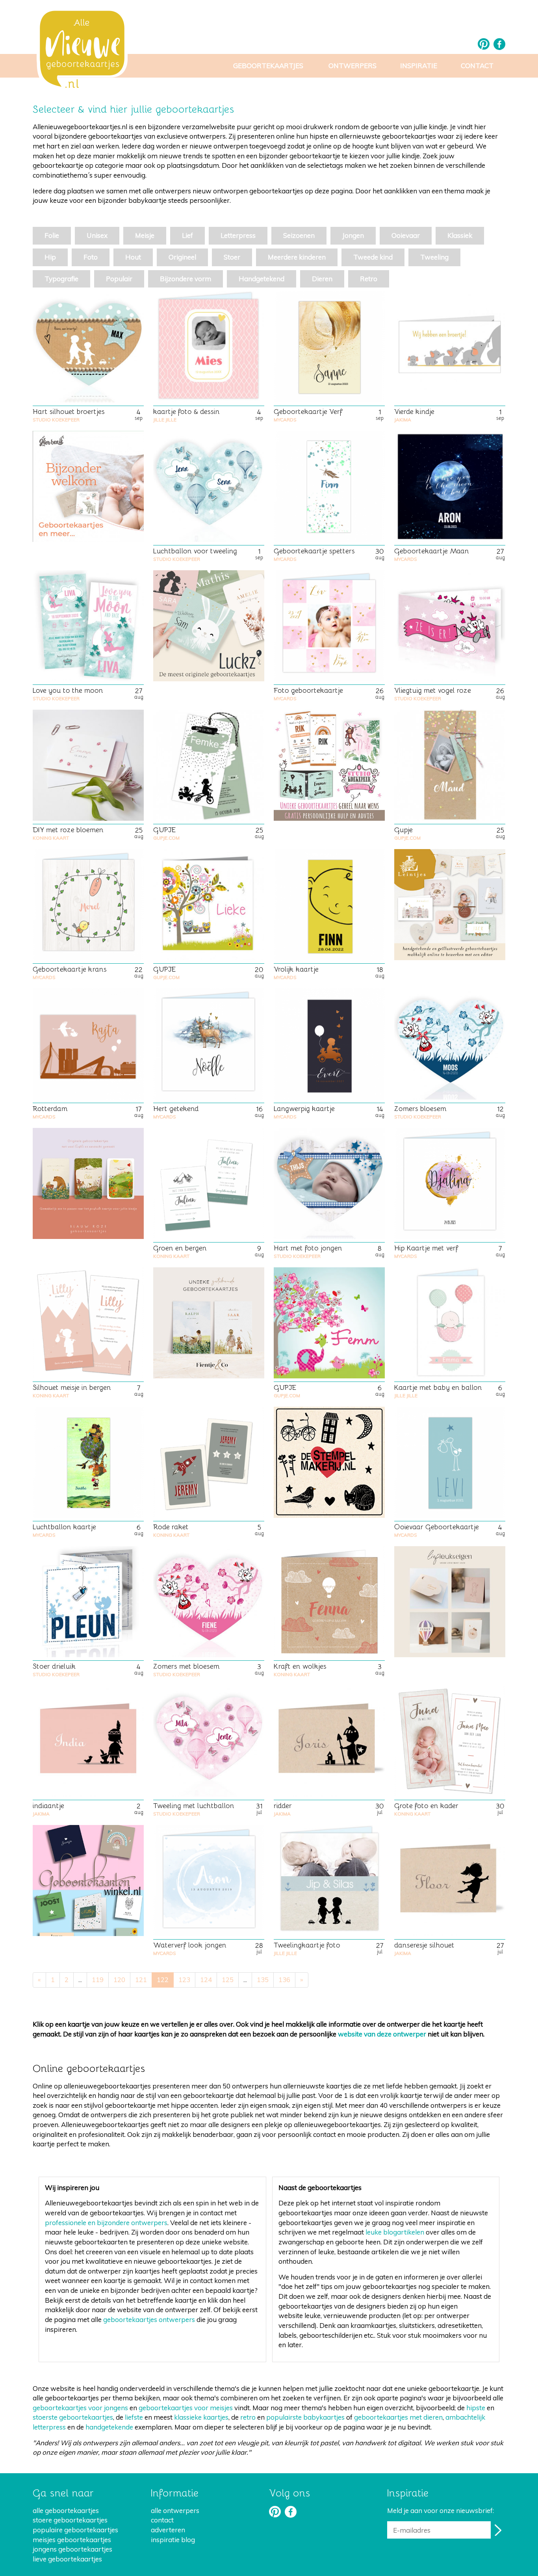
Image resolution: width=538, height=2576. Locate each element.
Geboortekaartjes (268, 66)
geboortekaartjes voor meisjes (186, 2408)
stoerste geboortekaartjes (73, 2417)
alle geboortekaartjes (66, 2510)
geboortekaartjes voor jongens (80, 2408)
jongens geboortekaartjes (72, 2549)
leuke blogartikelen (395, 2232)
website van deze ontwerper (382, 2034)
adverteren (168, 2530)
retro (248, 2417)
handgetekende (109, 2427)
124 (206, 1980)
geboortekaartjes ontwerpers (149, 2319)
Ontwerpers (352, 66)
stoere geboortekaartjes (70, 2520)
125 (228, 1980)
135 (263, 1980)
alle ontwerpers (175, 2510)
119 (98, 1980)
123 (184, 1980)
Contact (477, 66)
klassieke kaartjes (201, 2417)
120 (119, 1980)
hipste (476, 2408)
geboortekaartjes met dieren (398, 2417)
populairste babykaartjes (305, 2417)
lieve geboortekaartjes (67, 2559)
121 (141, 1980)
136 (284, 1980)
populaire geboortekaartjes (75, 2530)
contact (162, 2520)
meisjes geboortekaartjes (72, 2540)
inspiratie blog (173, 2540)
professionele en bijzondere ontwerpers (106, 2223)
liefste (134, 2417)
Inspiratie (419, 66)
